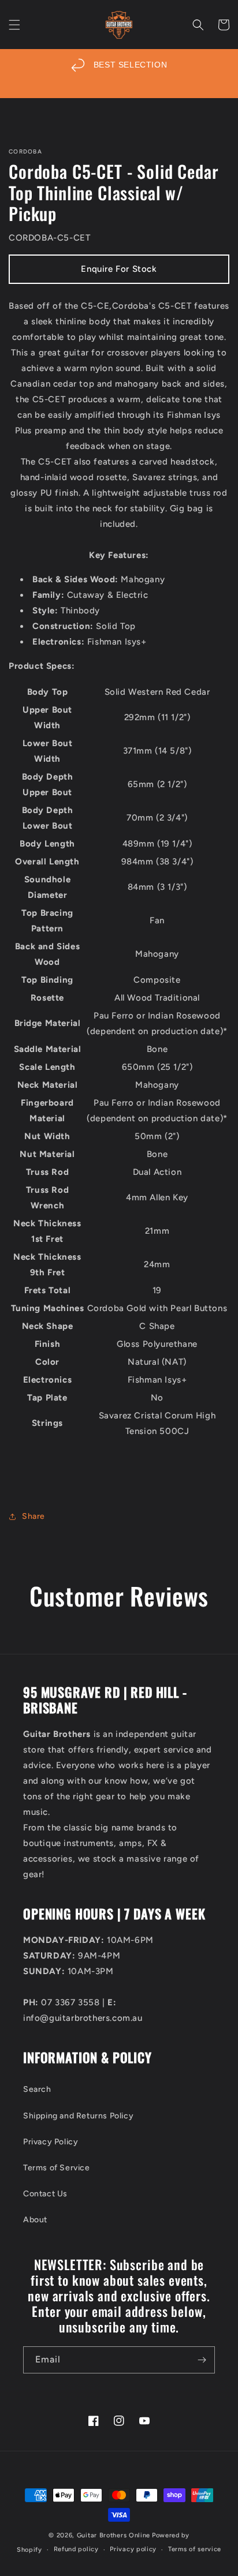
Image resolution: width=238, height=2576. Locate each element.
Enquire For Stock (119, 269)
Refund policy (76, 2549)
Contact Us (45, 2194)
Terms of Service (57, 2168)
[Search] (198, 25)
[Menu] (14, 25)
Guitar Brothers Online (114, 2535)
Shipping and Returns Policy (78, 2116)
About (35, 2220)
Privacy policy (133, 2549)
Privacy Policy (51, 2142)
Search (37, 2089)
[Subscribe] (202, 2360)
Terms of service (195, 2549)
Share (34, 1516)
